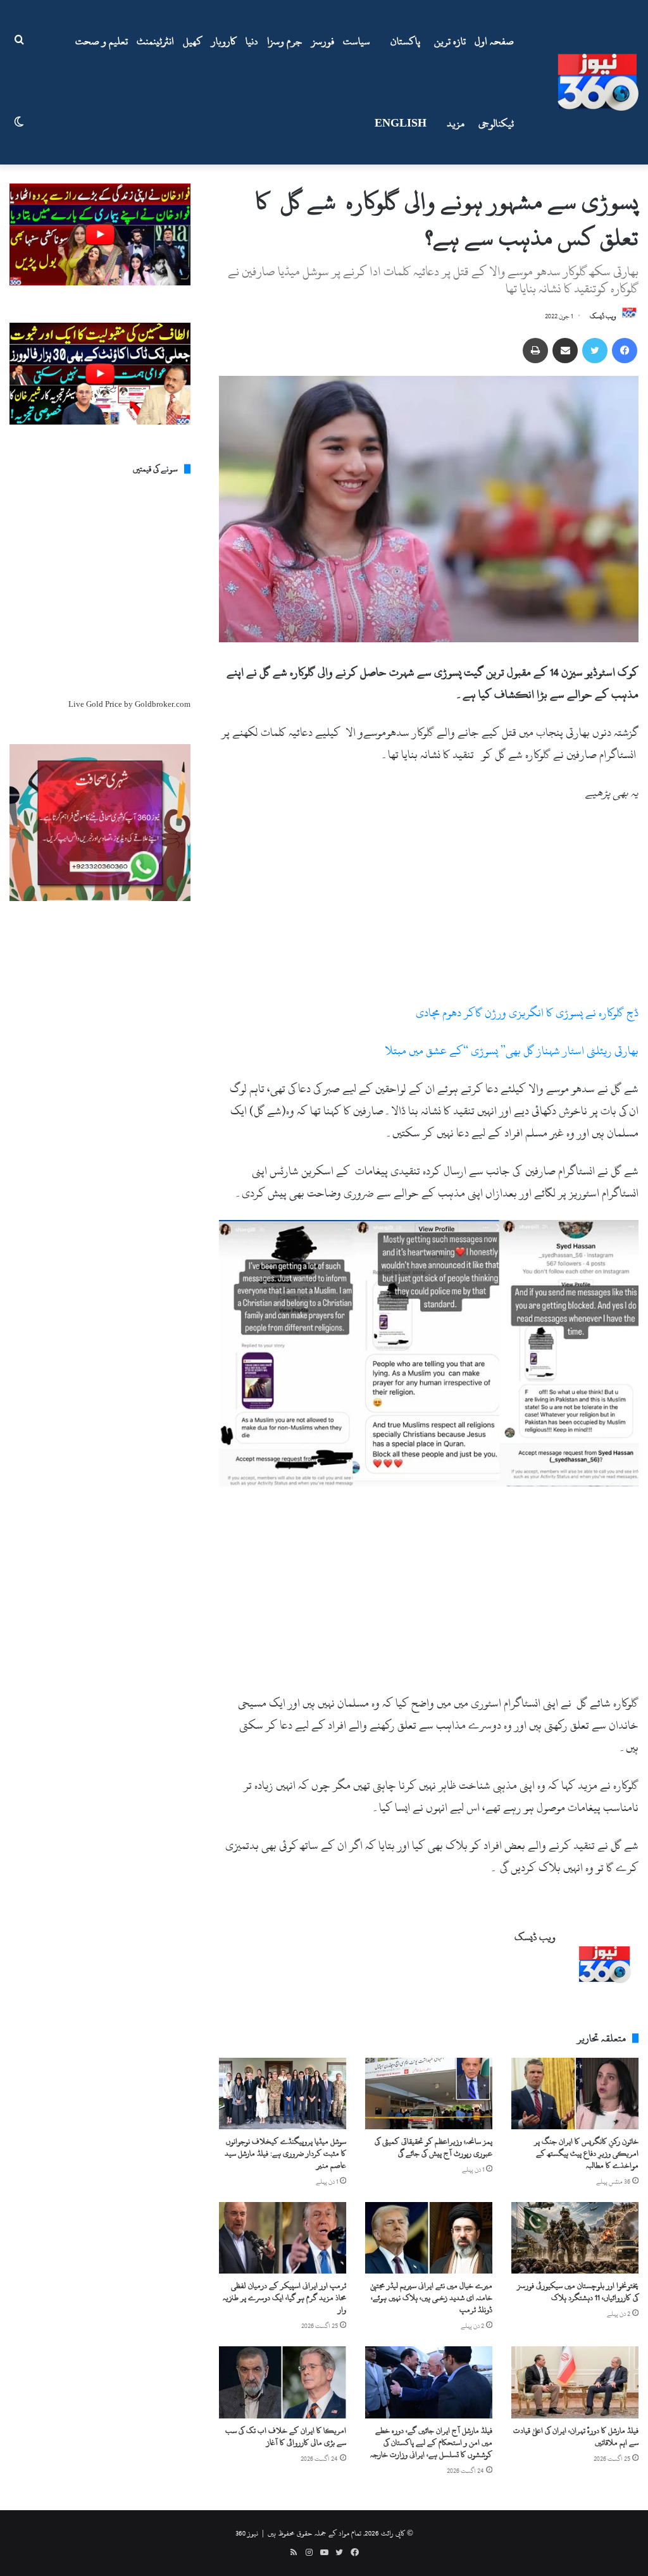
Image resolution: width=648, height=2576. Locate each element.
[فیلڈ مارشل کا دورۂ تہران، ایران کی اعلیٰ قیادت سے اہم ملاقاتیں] (575, 2382)
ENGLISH (401, 123)
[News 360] (598, 82)
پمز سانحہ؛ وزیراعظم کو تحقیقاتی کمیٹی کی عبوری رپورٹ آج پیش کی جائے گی (433, 2147)
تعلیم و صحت (102, 41)
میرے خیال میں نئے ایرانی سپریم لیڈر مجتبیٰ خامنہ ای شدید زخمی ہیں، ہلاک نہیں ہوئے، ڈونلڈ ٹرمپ (431, 2298)
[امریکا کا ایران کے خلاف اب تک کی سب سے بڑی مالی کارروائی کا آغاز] (283, 2382)
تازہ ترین (450, 41)
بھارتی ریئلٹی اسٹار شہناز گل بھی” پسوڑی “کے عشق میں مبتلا (512, 1051)
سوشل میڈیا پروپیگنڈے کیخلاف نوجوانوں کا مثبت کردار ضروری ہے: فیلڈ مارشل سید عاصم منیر (285, 2153)
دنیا (252, 41)
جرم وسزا (285, 41)
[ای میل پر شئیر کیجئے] (565, 351)
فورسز (323, 41)
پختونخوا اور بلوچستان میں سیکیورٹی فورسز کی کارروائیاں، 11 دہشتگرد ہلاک (578, 2292)
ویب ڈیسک (603, 316)
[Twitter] (595, 351)
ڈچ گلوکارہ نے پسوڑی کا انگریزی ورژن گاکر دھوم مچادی (527, 1013)
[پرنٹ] (535, 351)
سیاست (357, 41)
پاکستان (405, 41)
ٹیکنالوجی (496, 123)
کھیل (193, 41)
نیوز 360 (247, 2533)
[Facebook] (625, 351)
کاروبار (224, 41)
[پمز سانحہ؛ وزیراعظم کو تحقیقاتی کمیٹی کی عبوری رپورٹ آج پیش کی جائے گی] (429, 2094)
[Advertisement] (429, 908)
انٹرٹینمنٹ (155, 41)
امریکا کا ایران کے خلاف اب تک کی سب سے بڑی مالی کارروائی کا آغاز (286, 2436)
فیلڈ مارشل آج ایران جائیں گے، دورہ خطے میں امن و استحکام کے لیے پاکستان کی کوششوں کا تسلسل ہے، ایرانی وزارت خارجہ (431, 2442)
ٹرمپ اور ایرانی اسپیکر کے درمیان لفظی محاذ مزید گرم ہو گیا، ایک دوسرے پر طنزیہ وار (284, 2298)
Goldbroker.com (163, 704)
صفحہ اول (494, 41)
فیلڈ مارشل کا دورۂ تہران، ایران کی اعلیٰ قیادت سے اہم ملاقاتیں (576, 2436)
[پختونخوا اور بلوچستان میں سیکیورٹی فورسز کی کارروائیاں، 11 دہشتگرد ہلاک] (575, 2238)
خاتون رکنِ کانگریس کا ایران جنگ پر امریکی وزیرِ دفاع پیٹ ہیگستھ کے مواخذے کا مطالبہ (586, 2153)
